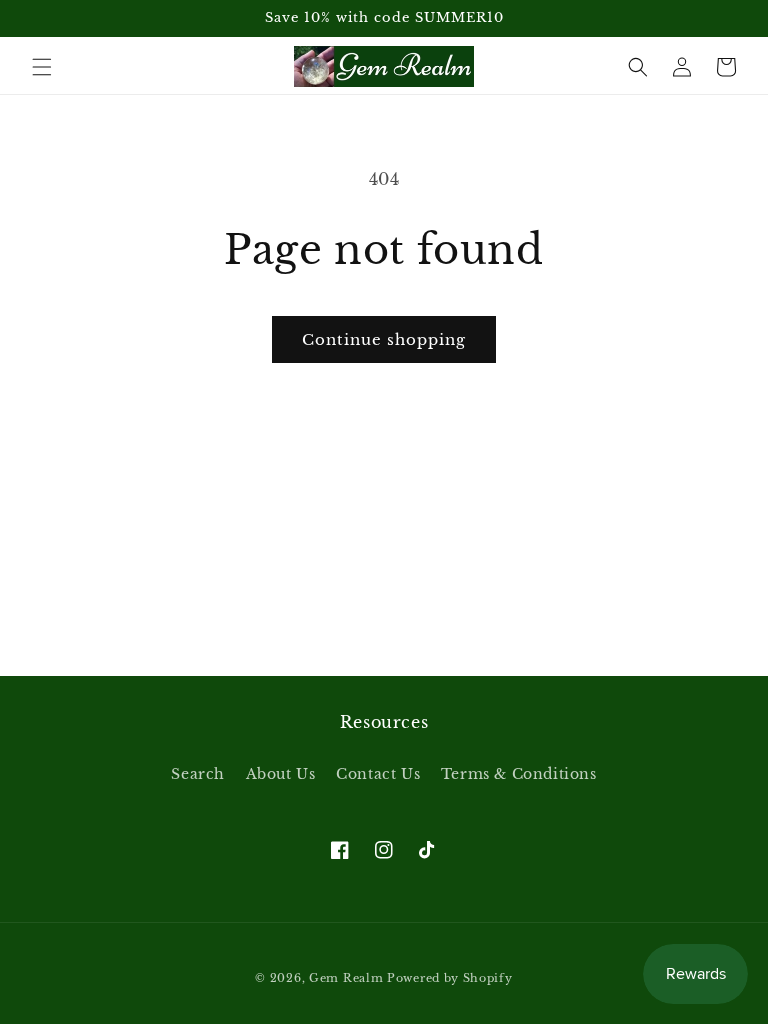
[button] (42, 67)
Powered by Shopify (450, 978)
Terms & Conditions (519, 774)
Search (198, 774)
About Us (281, 774)
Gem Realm (348, 978)
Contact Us (378, 774)
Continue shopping (384, 339)
